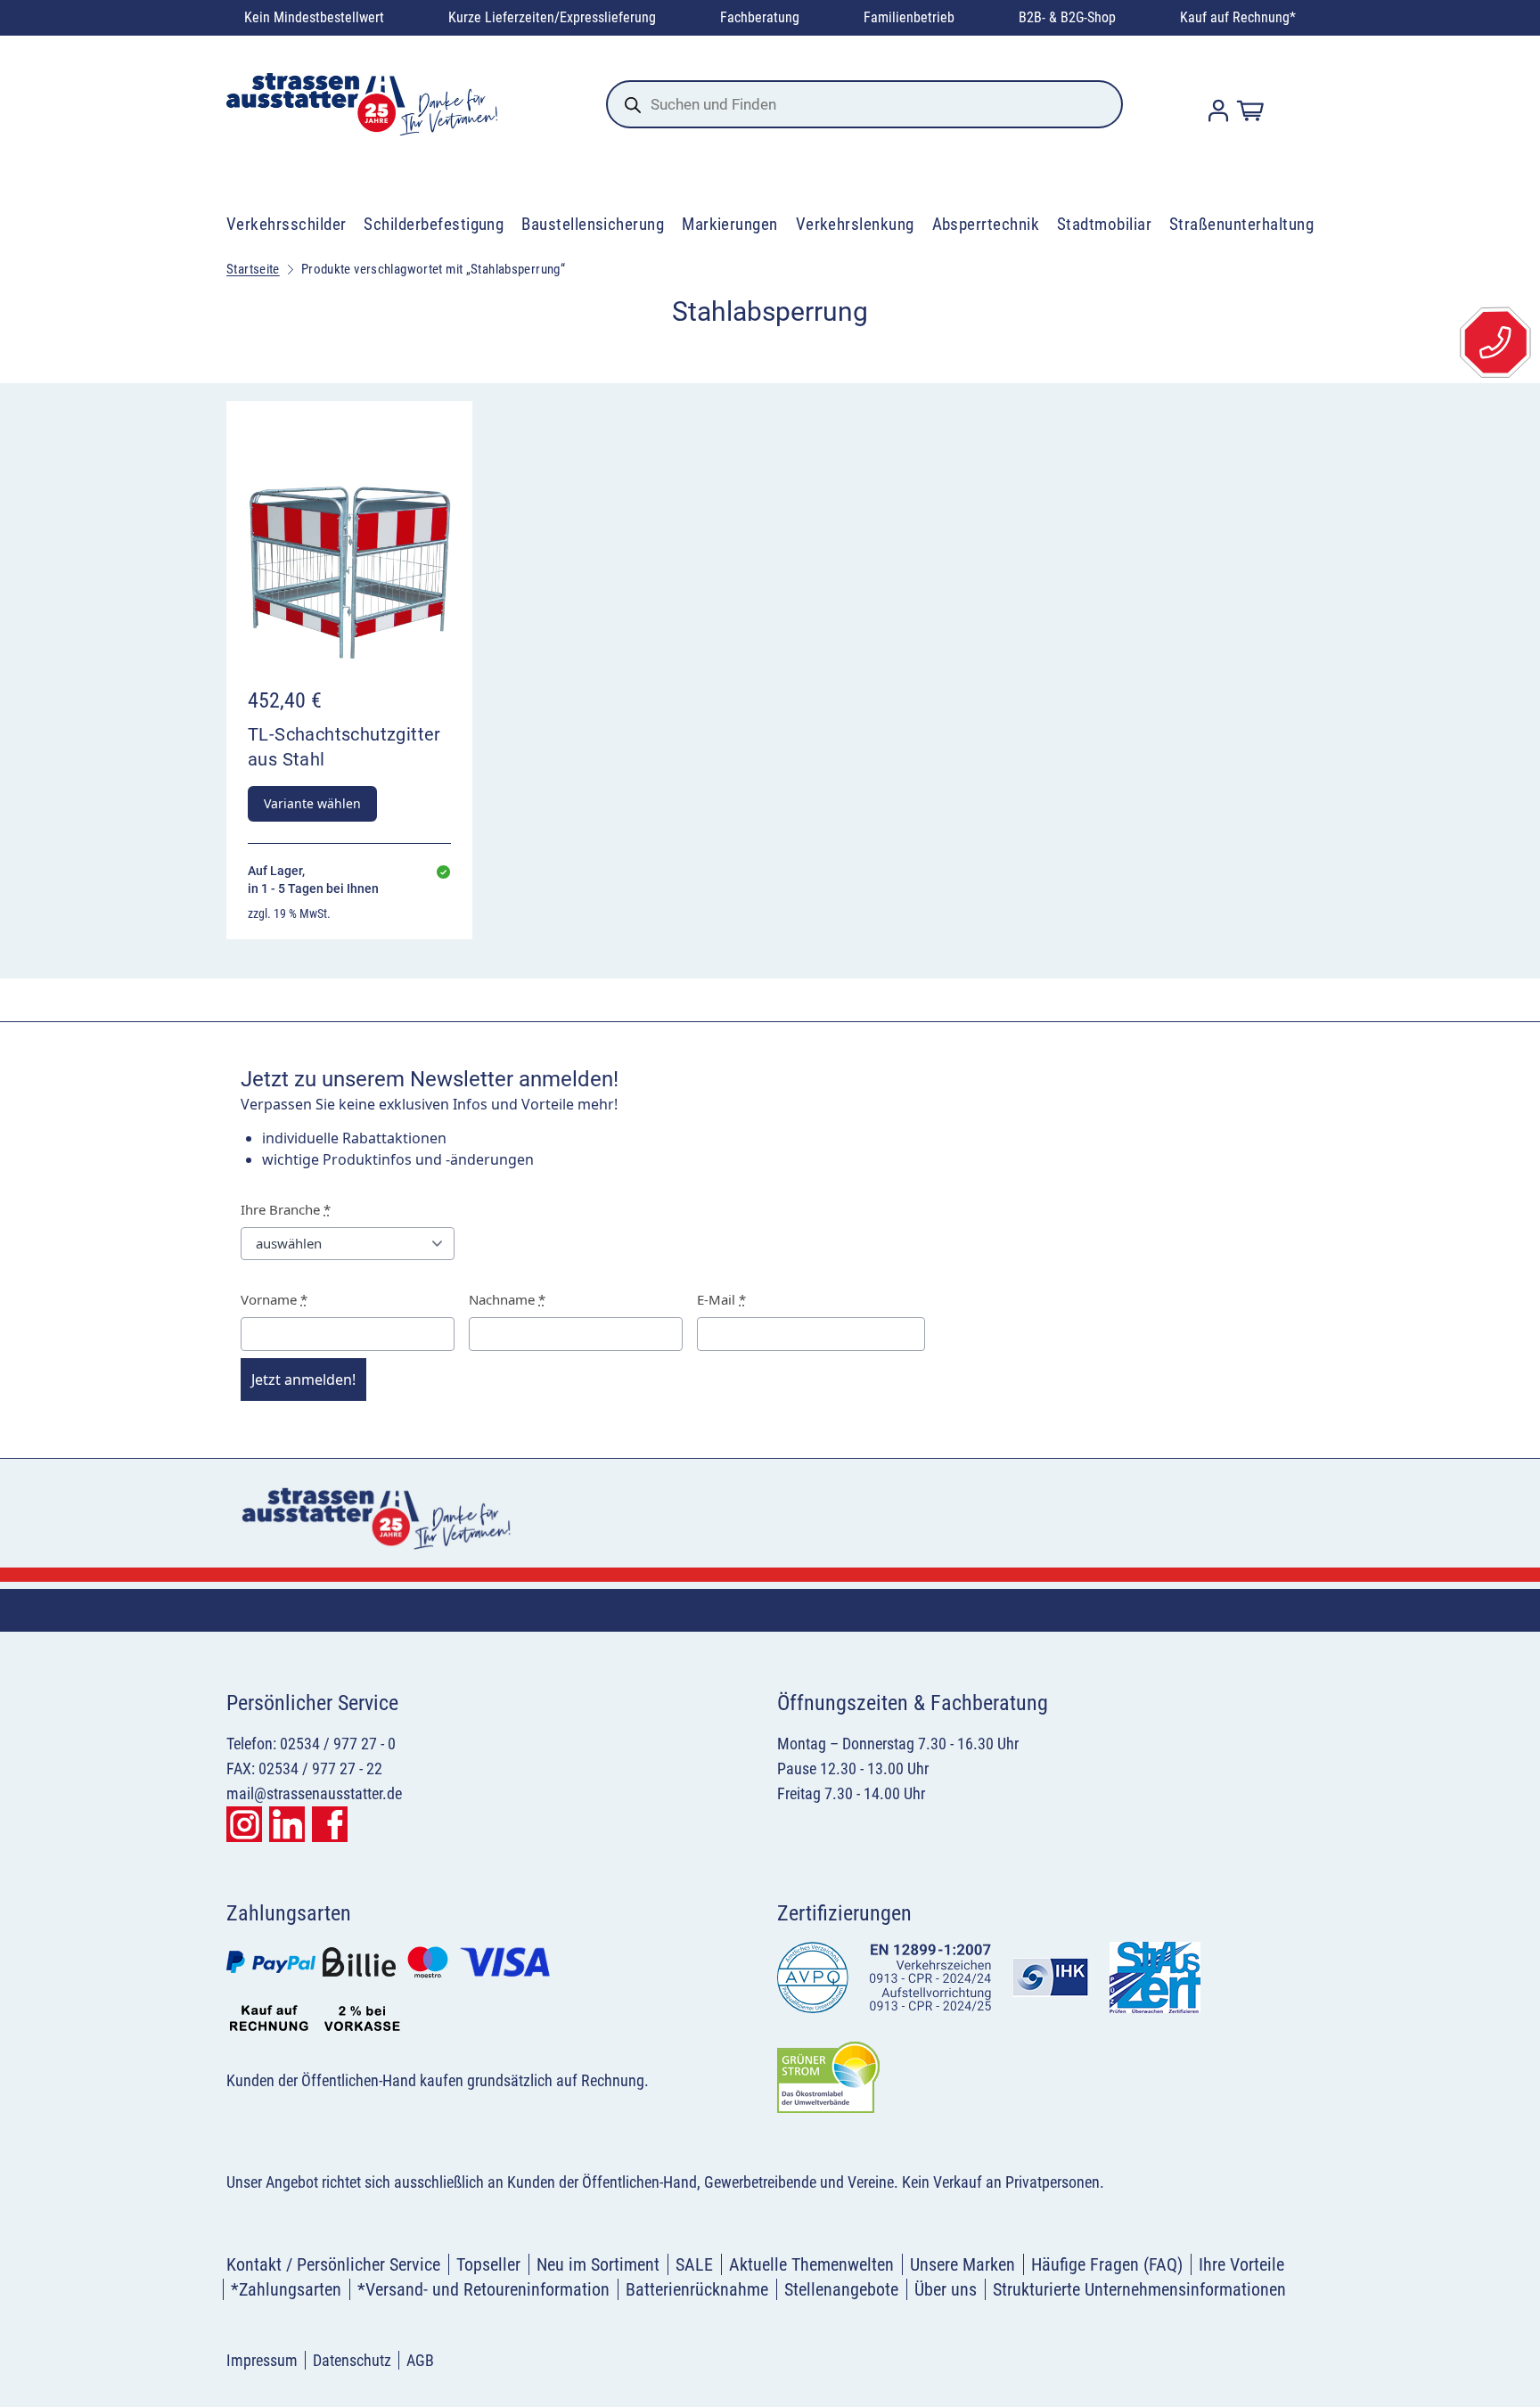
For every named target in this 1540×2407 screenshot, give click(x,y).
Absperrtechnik (986, 224)
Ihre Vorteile (1241, 2264)
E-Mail (721, 1299)
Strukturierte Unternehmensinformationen (1139, 2289)
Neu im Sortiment (598, 2264)
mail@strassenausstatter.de (314, 1793)
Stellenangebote (841, 2289)
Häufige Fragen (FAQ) (1107, 2264)
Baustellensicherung (593, 224)
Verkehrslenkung (855, 224)
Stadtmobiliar (1104, 224)
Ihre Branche (286, 1209)
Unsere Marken (962, 2264)
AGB (420, 2360)
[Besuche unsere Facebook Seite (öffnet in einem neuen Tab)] (330, 1824)
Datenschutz (352, 2360)
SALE (694, 2264)
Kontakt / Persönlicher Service (333, 2264)
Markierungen (730, 224)
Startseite (253, 269)
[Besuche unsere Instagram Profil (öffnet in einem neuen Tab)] (244, 1824)
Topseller (488, 2264)
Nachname (507, 1299)
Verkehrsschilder (287, 224)
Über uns (946, 2289)
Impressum (262, 2360)
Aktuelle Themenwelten (811, 2264)
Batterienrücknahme (697, 2289)
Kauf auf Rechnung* (1238, 17)
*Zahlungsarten (286, 2289)
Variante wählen (312, 803)
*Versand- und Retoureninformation (483, 2289)
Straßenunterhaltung (1241, 224)
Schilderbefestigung (434, 224)
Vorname (274, 1299)
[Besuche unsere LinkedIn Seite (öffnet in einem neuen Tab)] (287, 1824)
